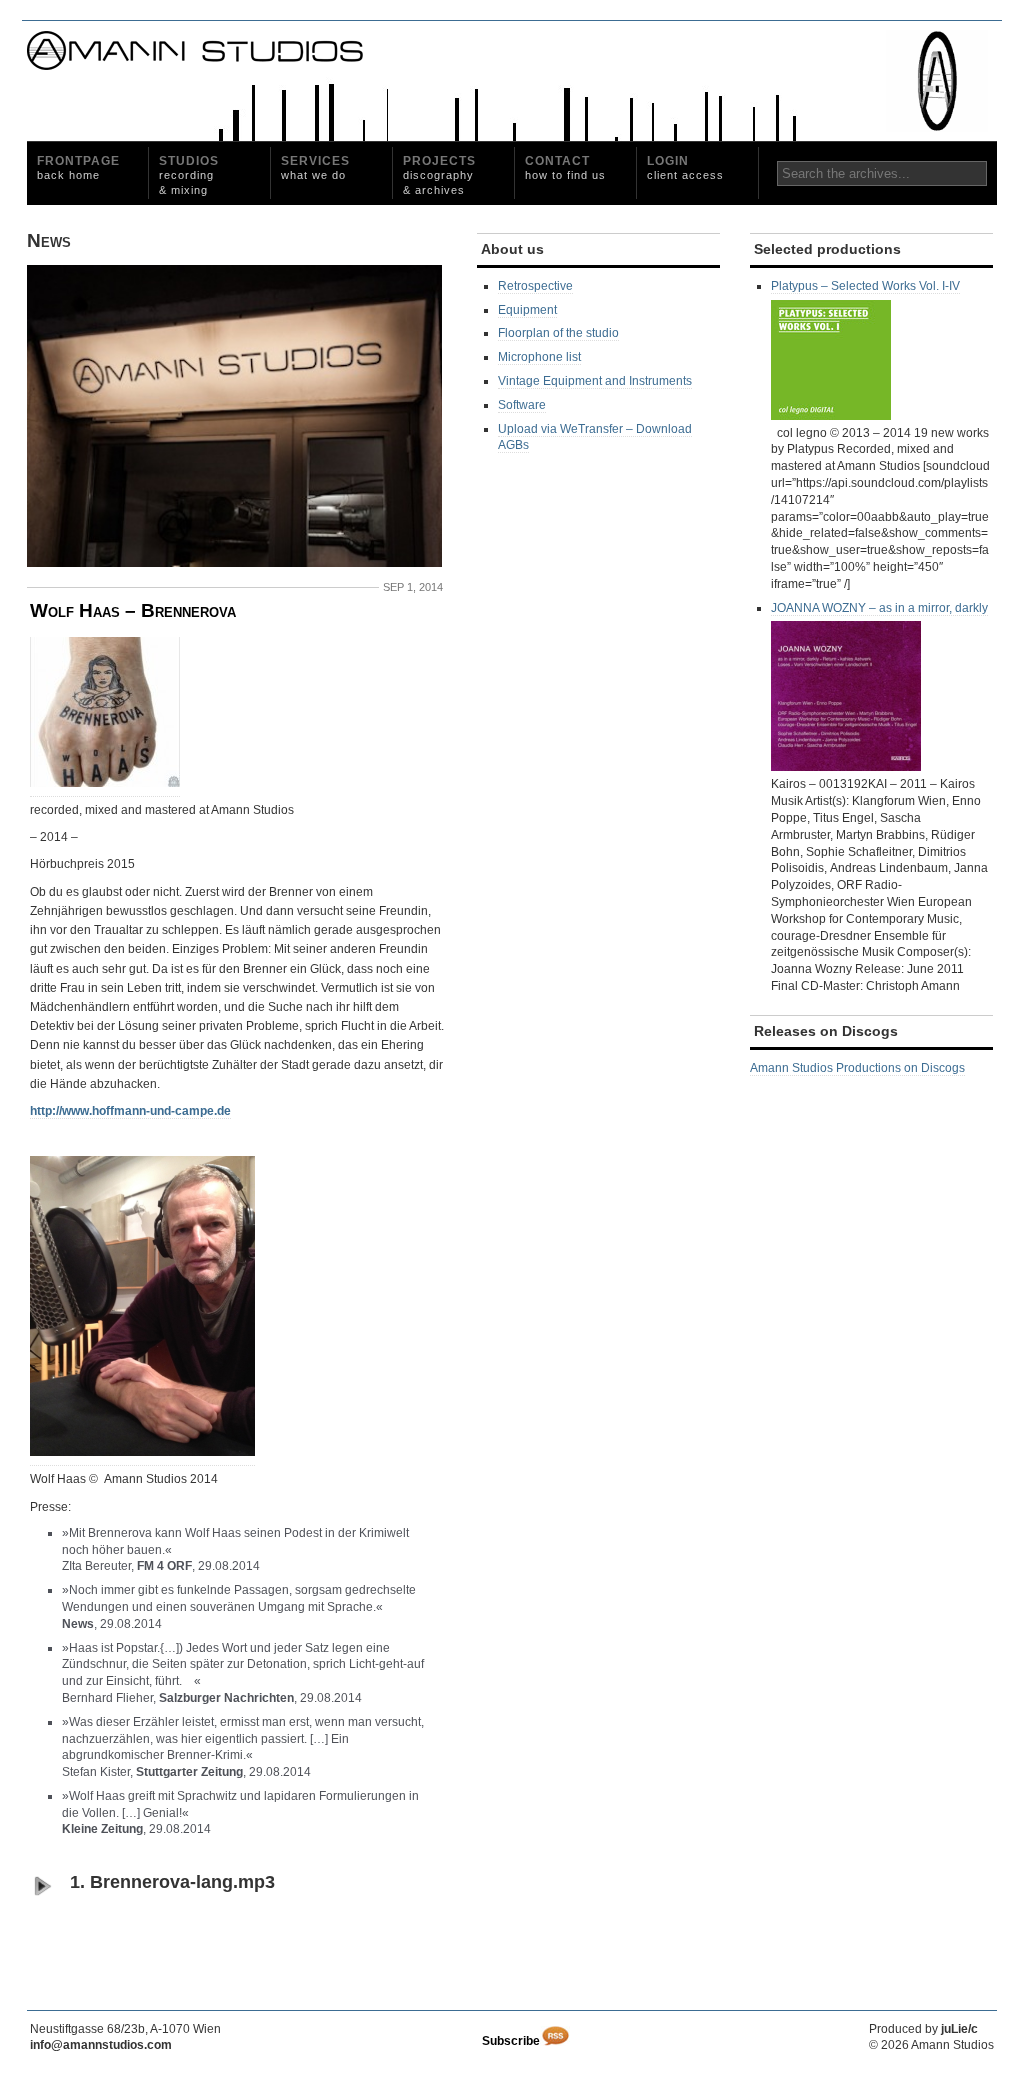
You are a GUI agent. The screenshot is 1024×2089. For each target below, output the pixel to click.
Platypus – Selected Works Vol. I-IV (865, 286)
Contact (565, 167)
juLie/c (959, 2029)
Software (522, 405)
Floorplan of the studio (558, 333)
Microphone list (539, 357)
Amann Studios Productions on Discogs (857, 1068)
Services (315, 167)
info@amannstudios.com (101, 2045)
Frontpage (78, 167)
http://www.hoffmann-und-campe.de (130, 1111)
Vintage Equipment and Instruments (595, 381)
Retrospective (535, 286)
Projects (439, 175)
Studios (189, 175)
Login (685, 167)
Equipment (527, 310)
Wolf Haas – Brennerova (133, 610)
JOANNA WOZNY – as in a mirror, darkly (879, 608)
